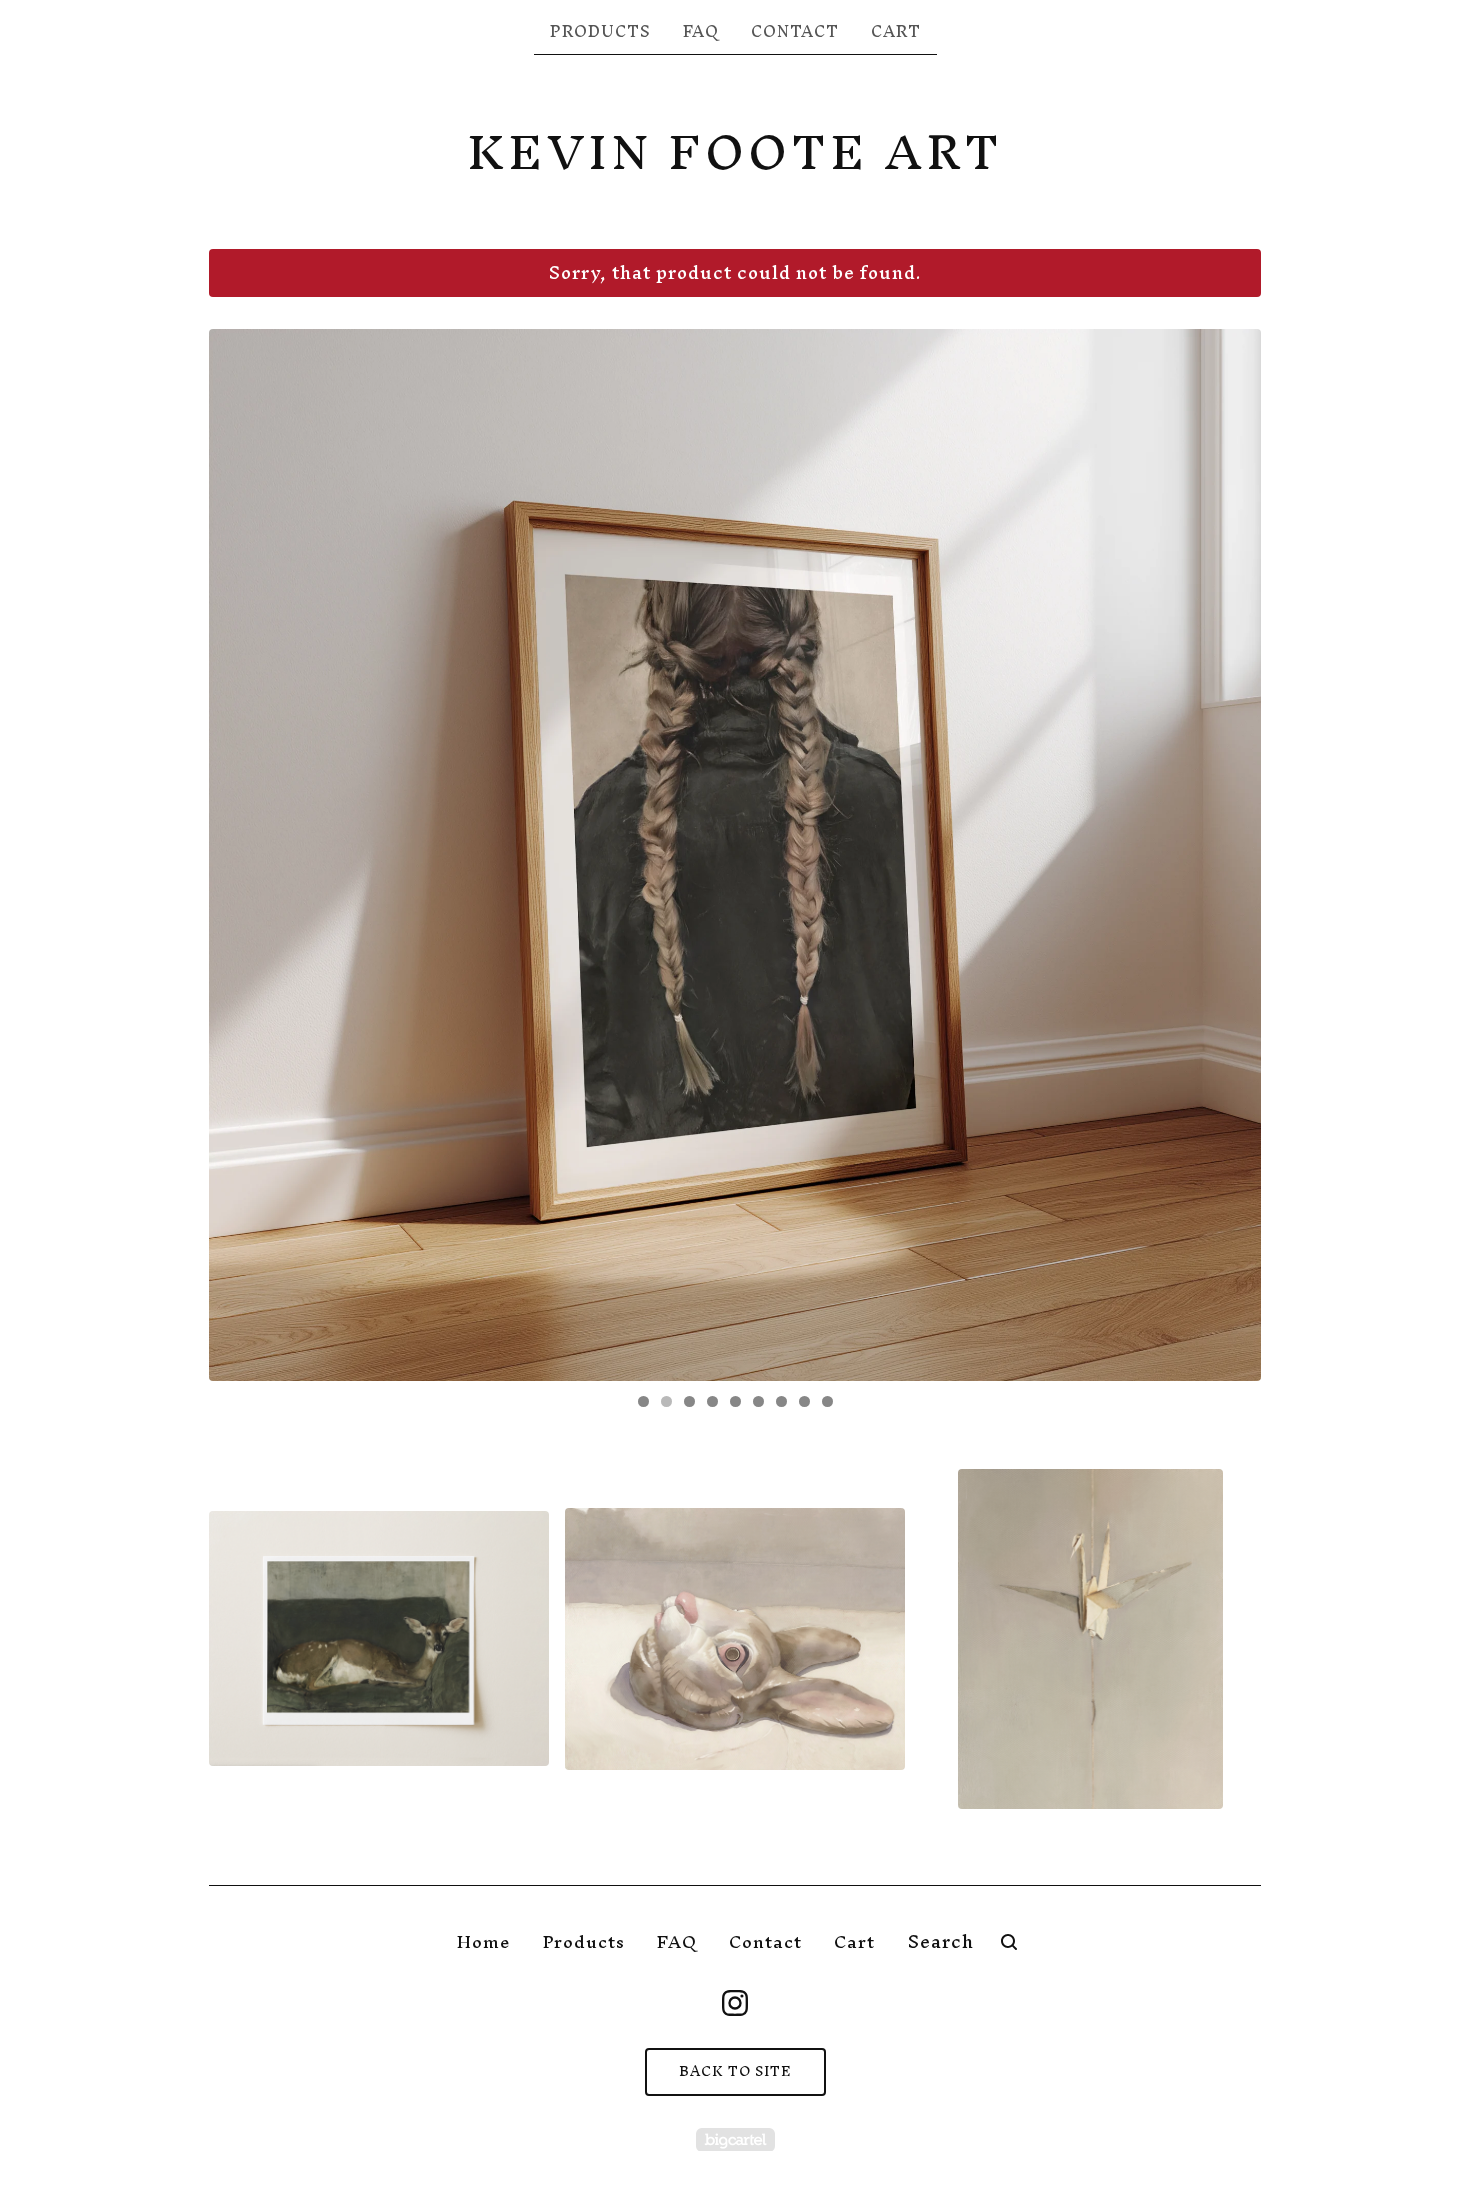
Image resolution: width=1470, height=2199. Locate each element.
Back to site (735, 2071)
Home (484, 1941)
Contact (795, 31)
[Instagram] (735, 2003)
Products (600, 31)
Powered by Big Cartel (735, 2139)
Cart (896, 31)
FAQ (701, 31)
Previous (243, 855)
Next (1226, 855)
